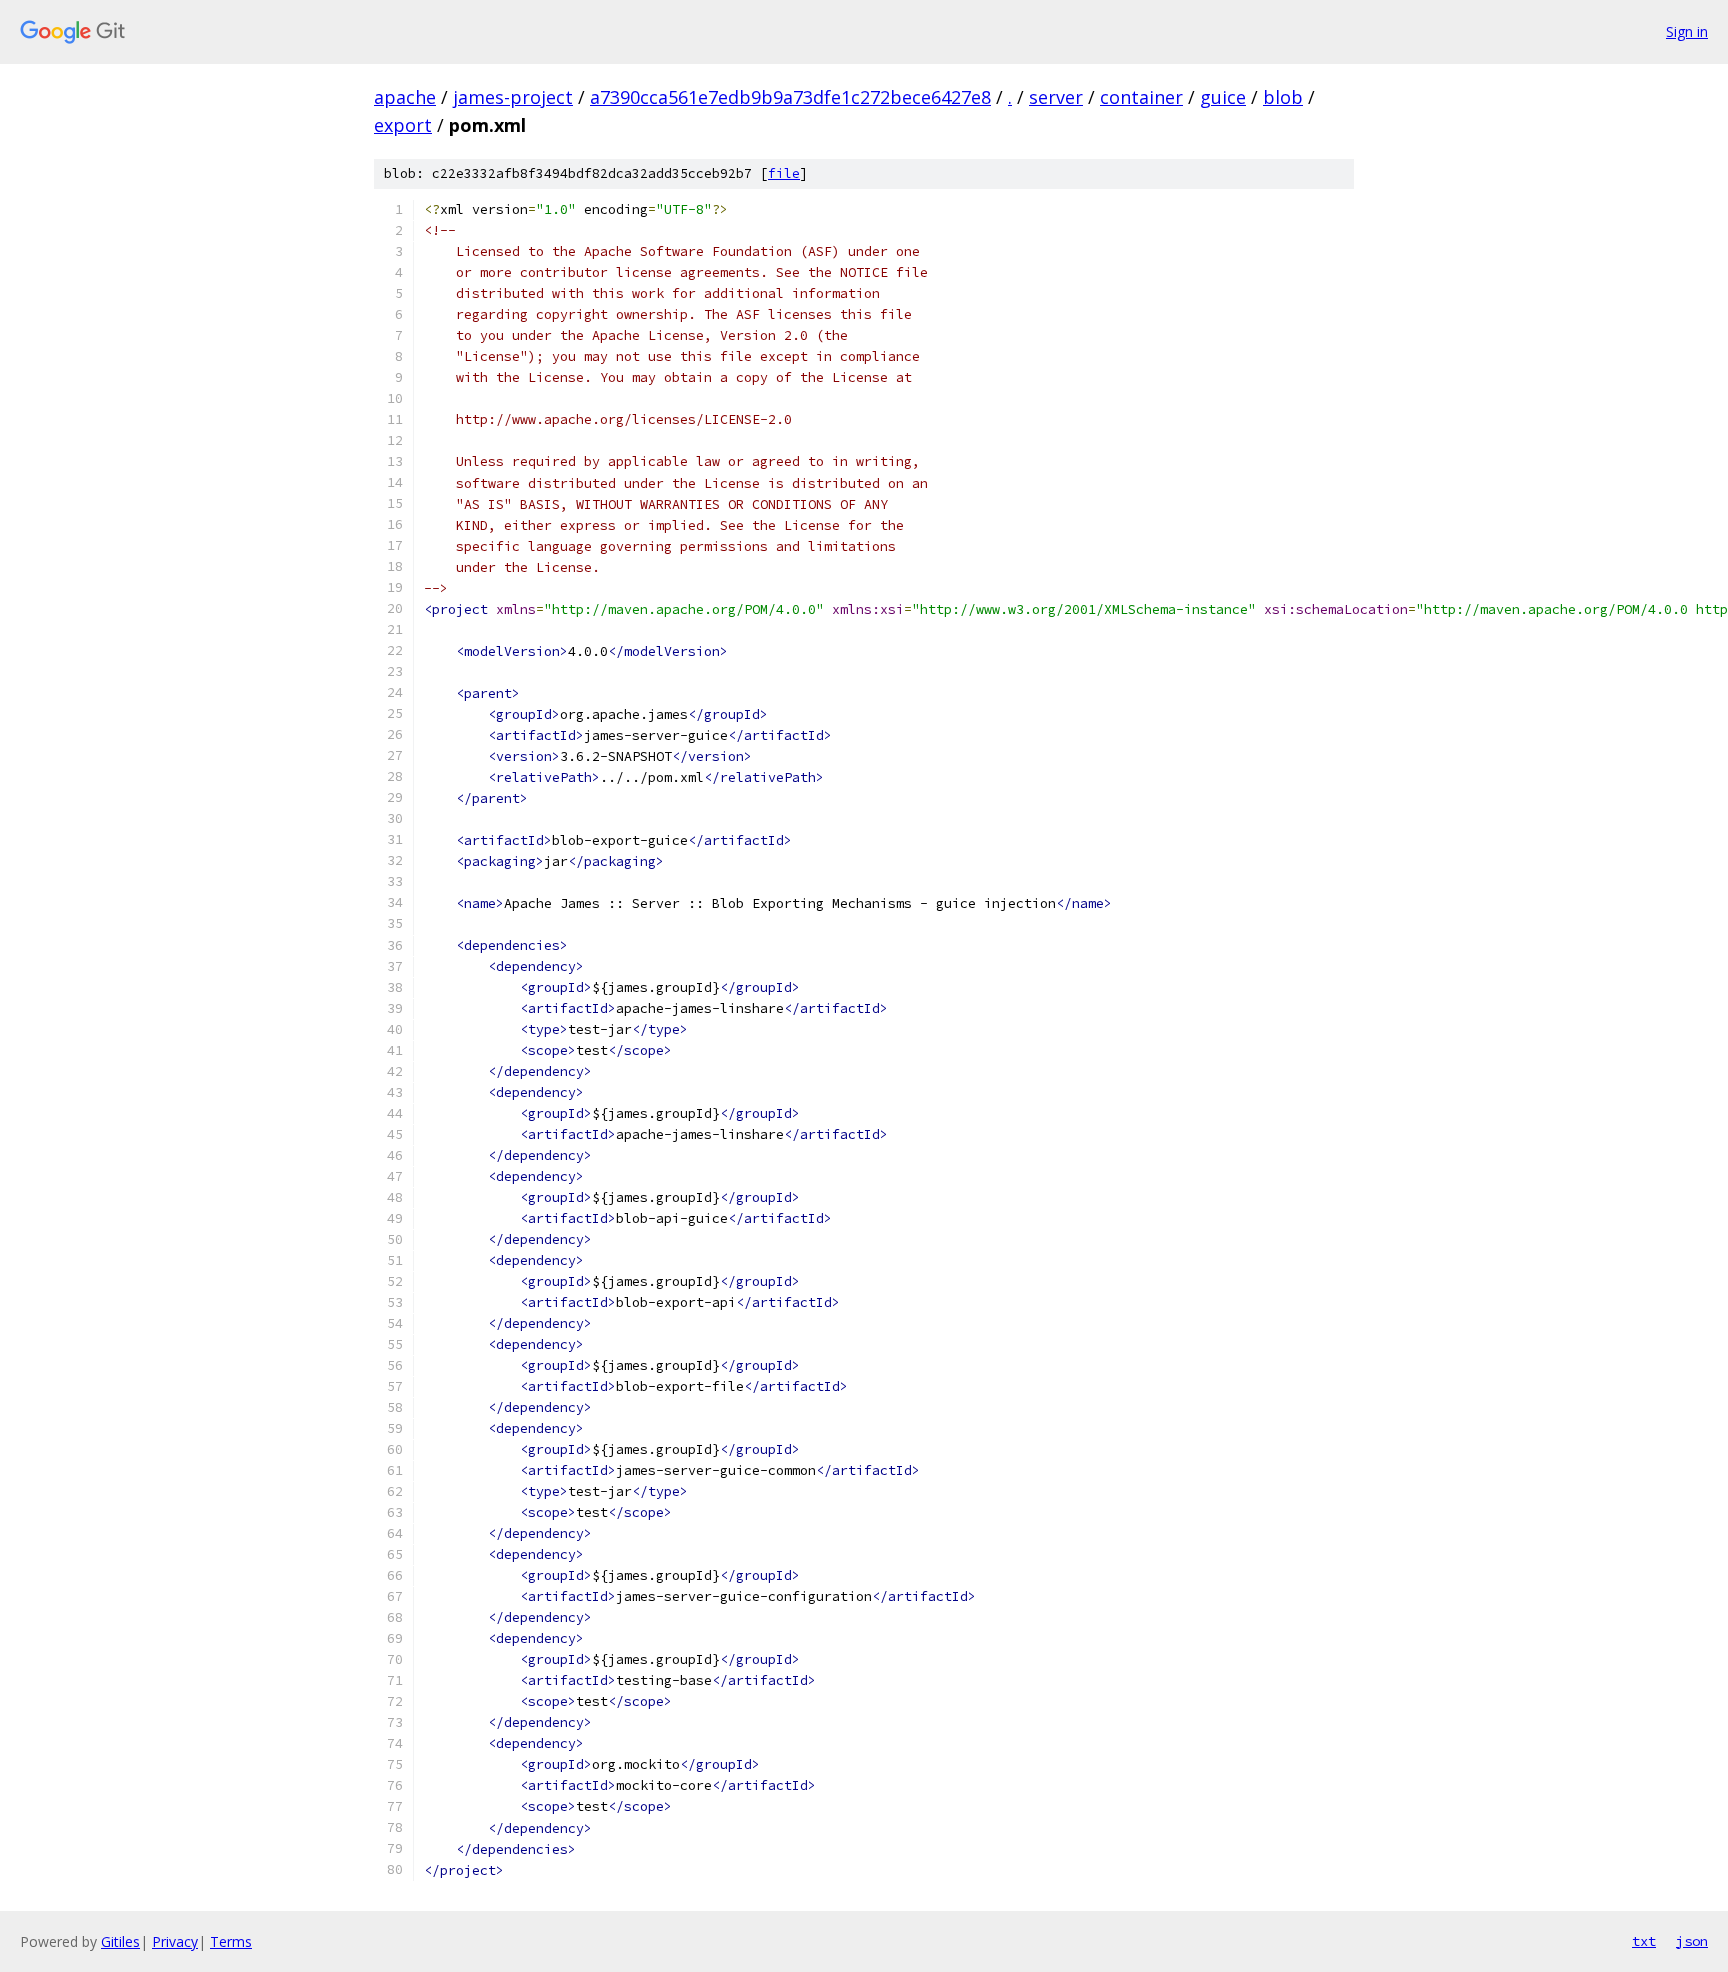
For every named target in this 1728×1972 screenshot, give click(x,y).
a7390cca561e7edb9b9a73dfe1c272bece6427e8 (790, 97)
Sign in (1687, 31)
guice (1223, 97)
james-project (513, 97)
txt (1644, 1941)
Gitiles (120, 1941)
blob (1283, 97)
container (1141, 97)
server (1056, 97)
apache (405, 97)
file (784, 173)
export (403, 125)
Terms (231, 1941)
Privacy (175, 1941)
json (1692, 1941)
